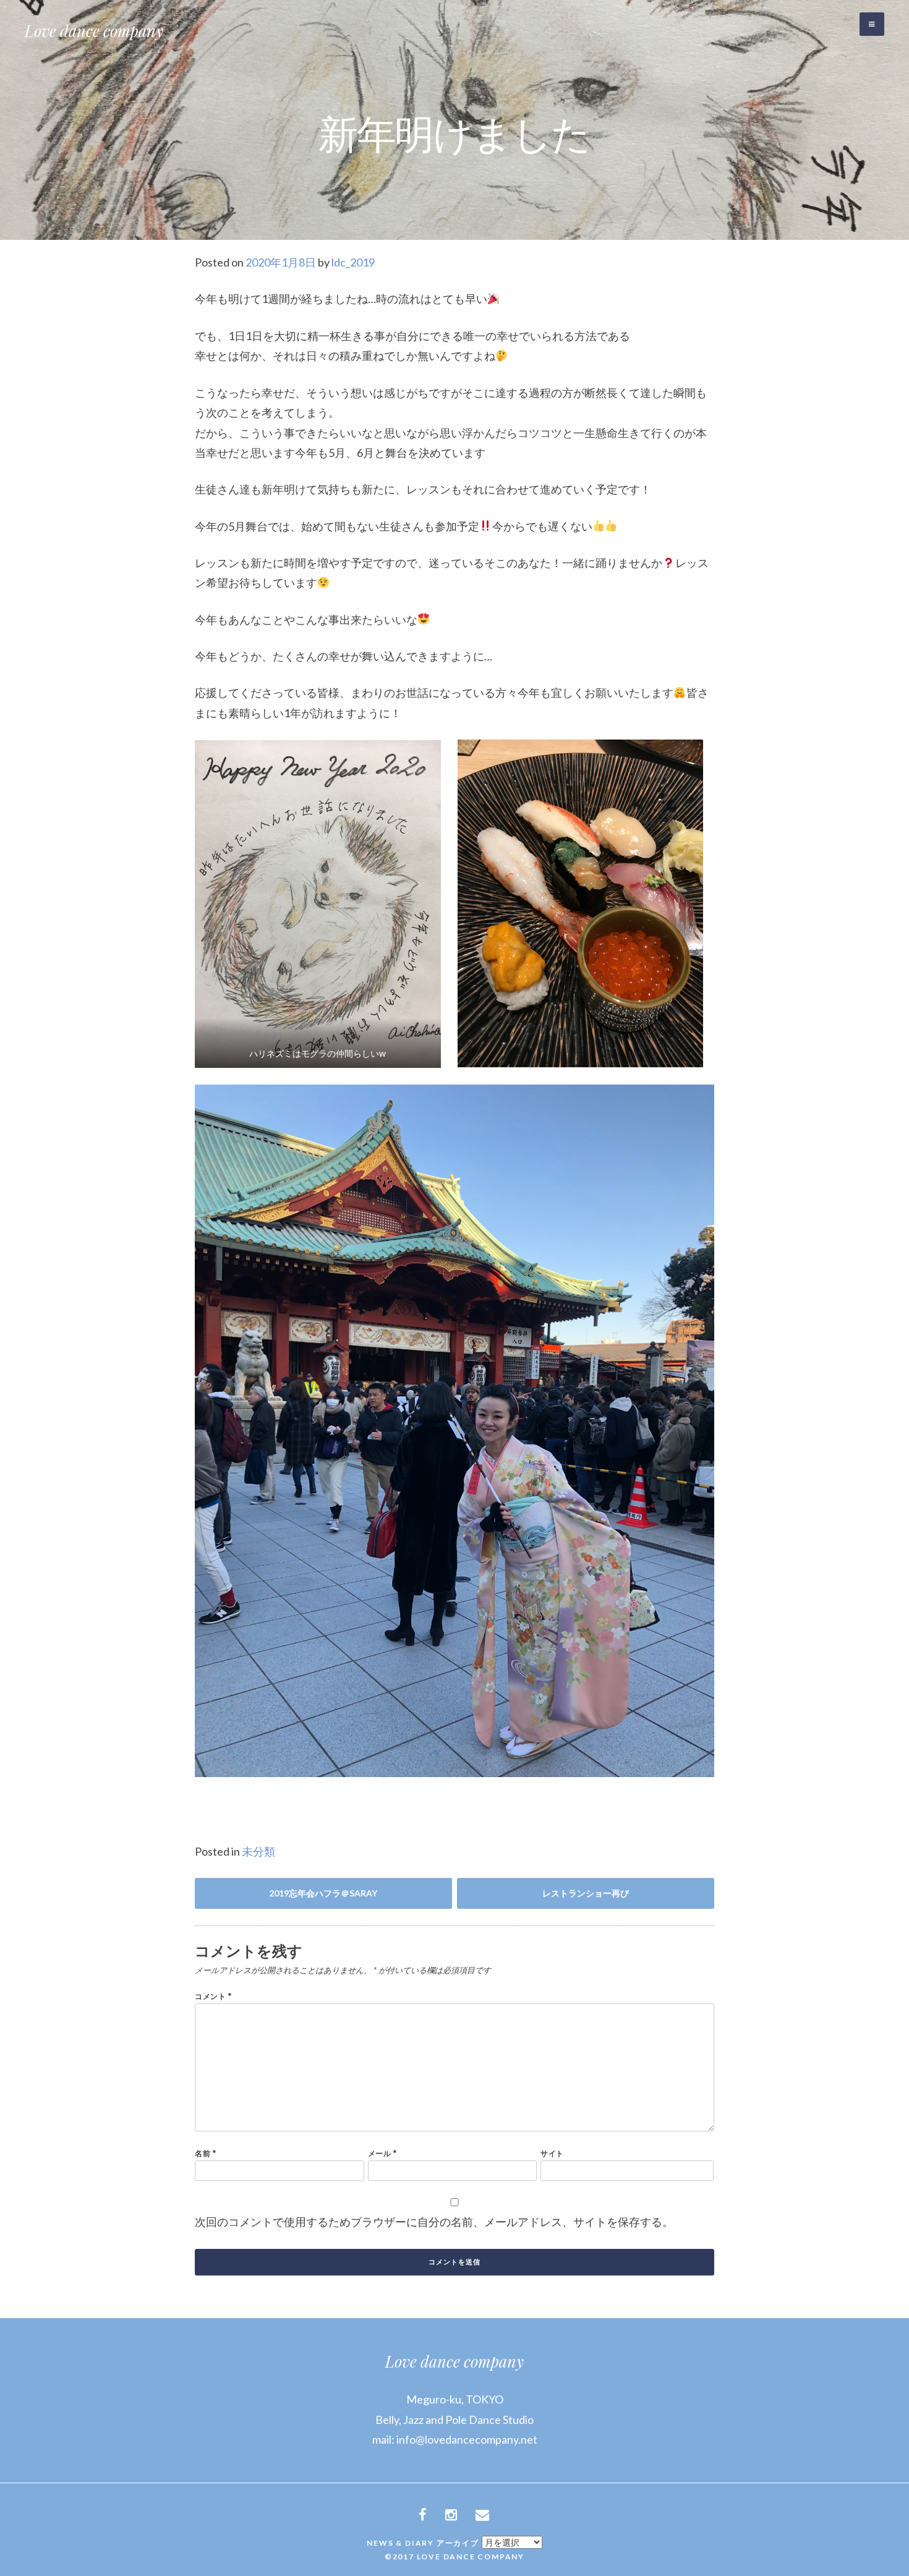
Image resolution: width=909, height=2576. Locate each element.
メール (382, 2153)
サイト (552, 2153)
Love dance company (94, 31)
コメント (213, 1996)
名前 (205, 2153)
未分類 (258, 1851)
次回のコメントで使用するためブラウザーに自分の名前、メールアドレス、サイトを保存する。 (434, 2222)
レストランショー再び (586, 1893)
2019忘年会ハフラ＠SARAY (323, 1893)
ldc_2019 (353, 262)
